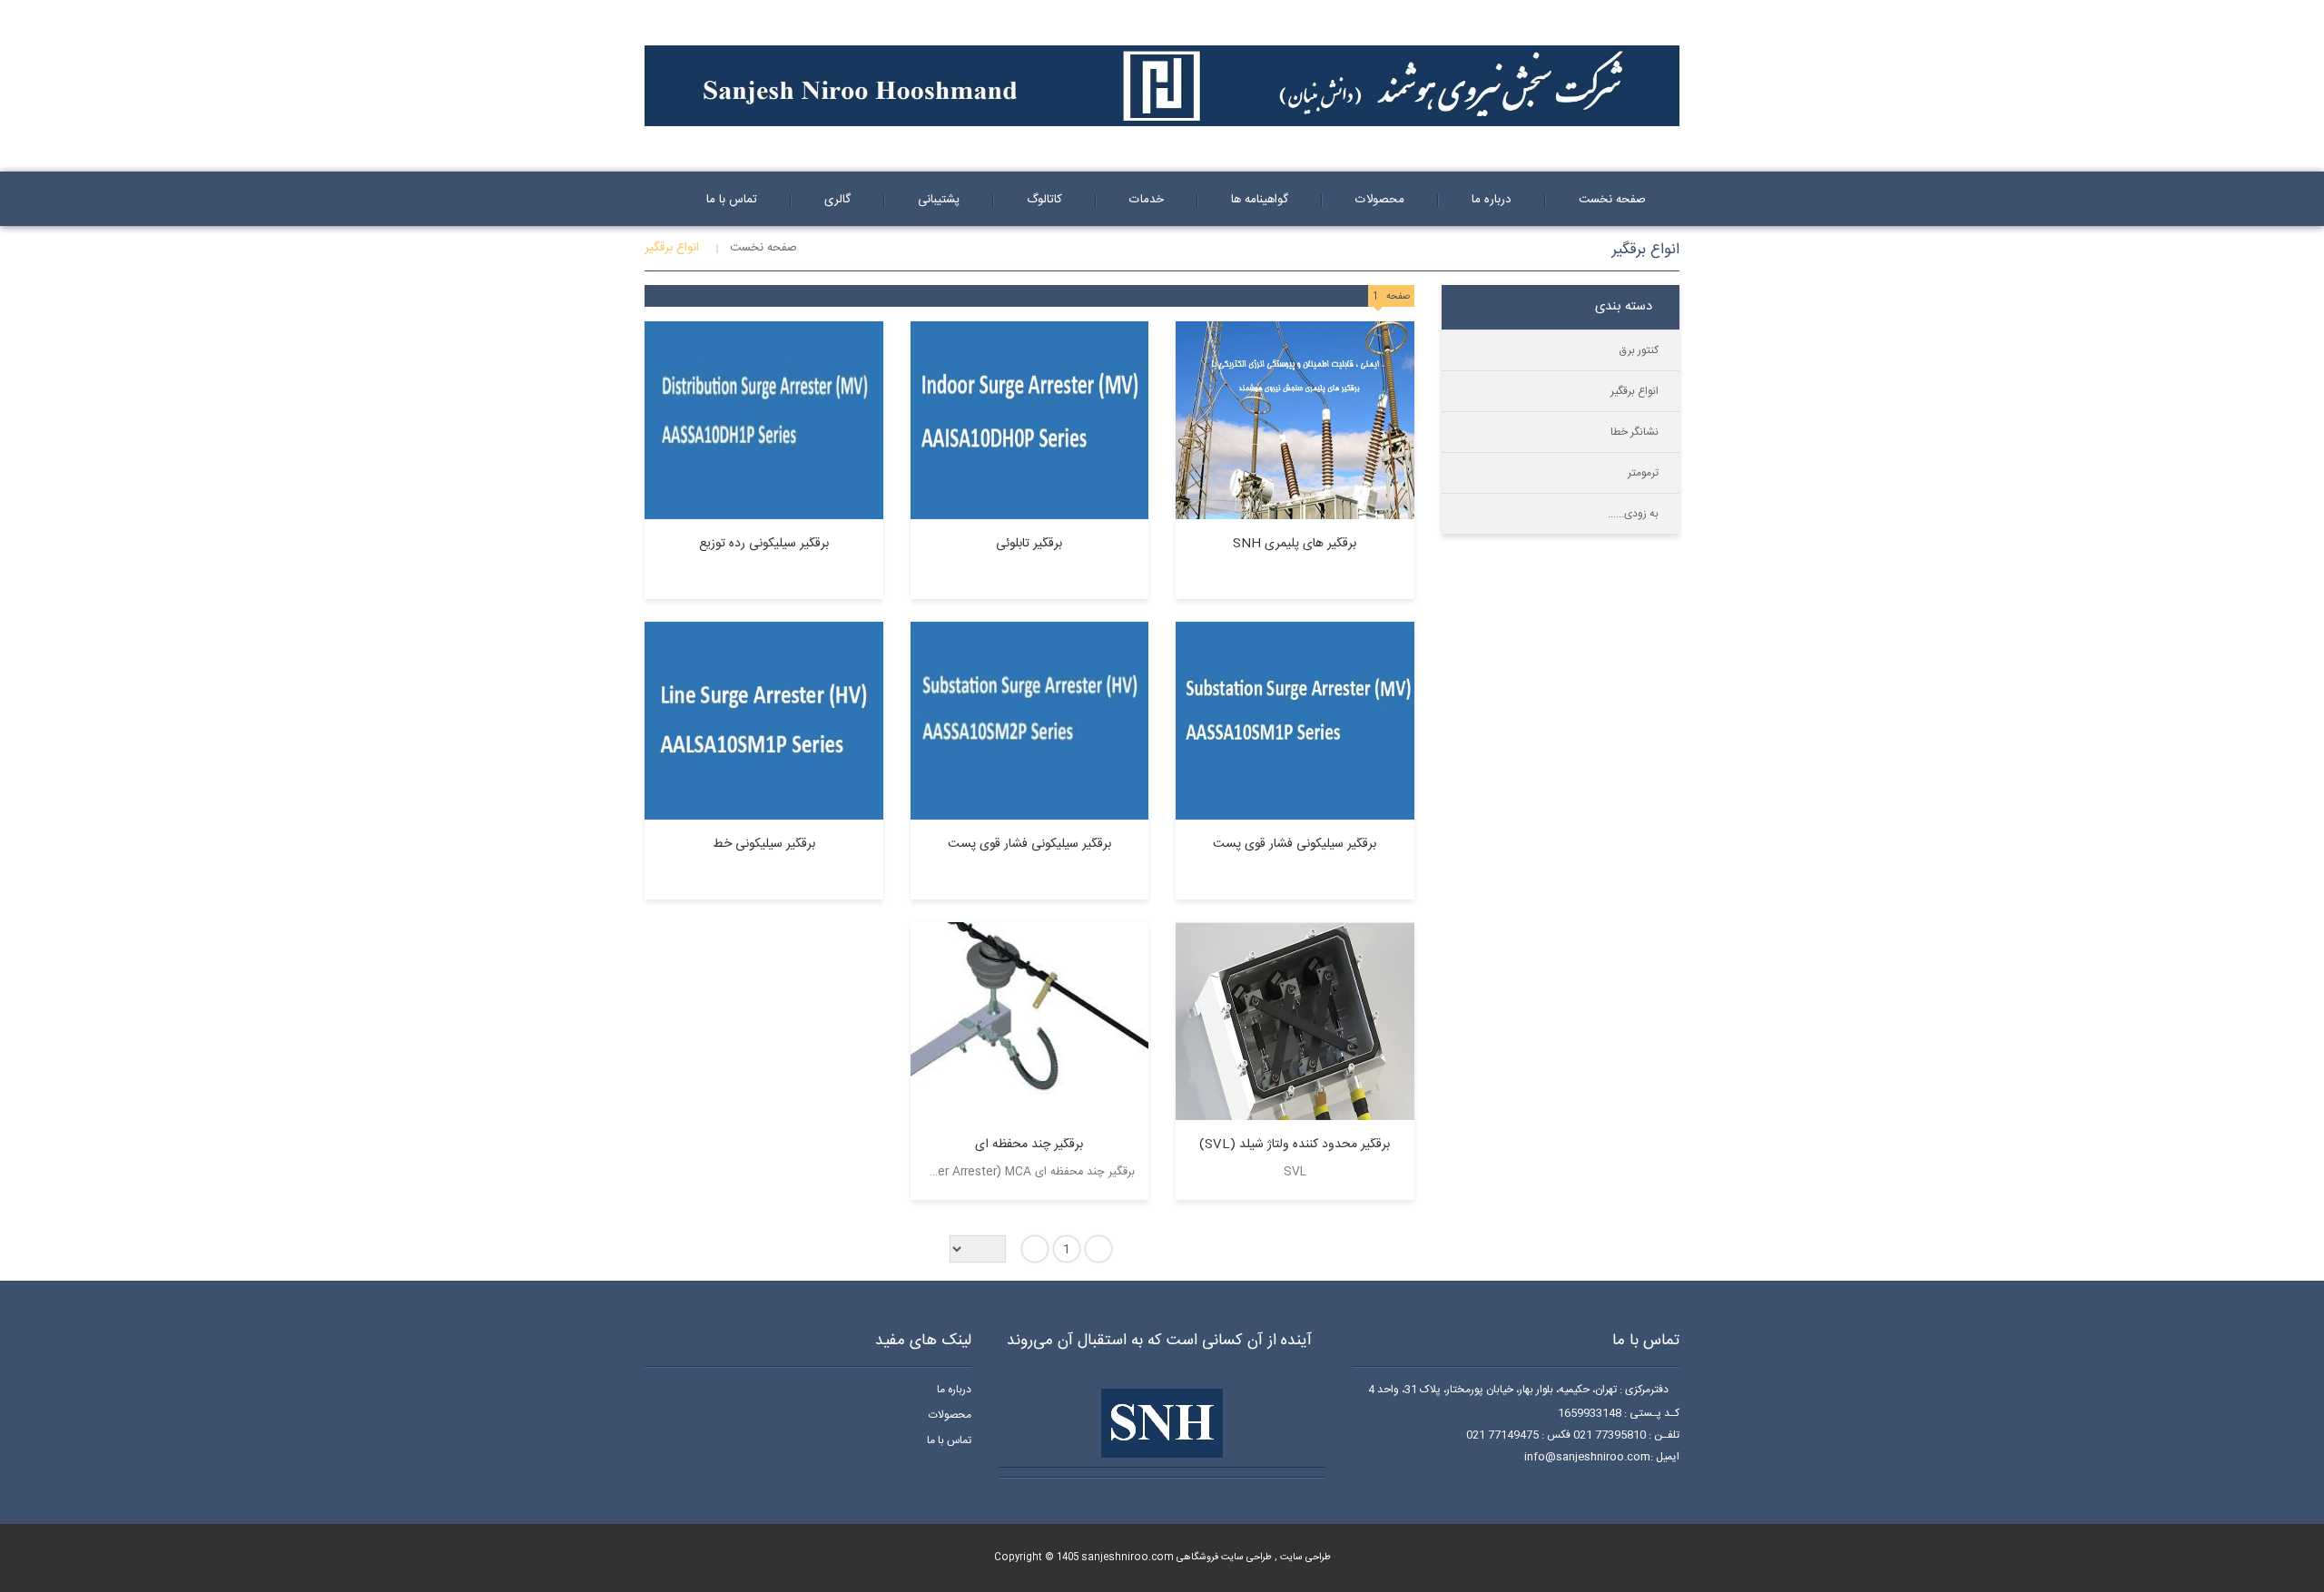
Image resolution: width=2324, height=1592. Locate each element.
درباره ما (954, 1390)
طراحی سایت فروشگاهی (1223, 1557)
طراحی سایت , (1301, 1557)
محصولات (950, 1415)
